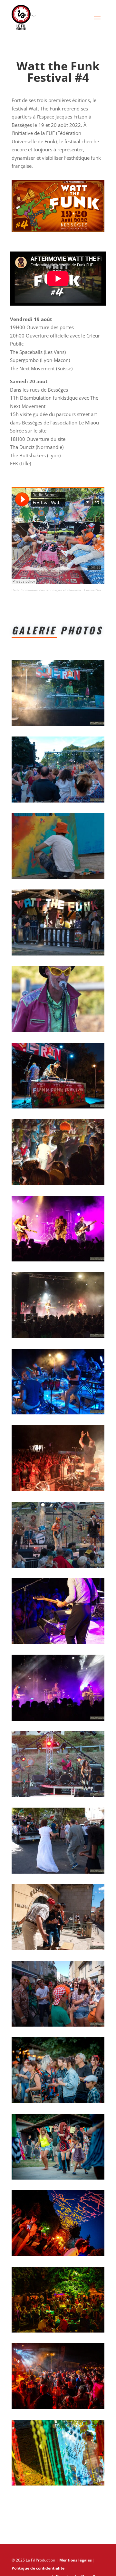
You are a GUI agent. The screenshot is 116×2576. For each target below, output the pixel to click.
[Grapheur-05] (58, 879)
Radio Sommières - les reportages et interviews (46, 590)
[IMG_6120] (58, 1414)
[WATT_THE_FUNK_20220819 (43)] (58, 2103)
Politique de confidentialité (38, 2568)
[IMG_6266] (58, 1721)
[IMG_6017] (58, 1797)
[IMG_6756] (58, 1261)
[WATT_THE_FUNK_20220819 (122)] (58, 2256)
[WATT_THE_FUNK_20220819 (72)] (58, 2180)
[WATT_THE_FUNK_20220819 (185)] (58, 2409)
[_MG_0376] (58, 1874)
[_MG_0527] (58, 726)
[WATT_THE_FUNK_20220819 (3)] (58, 2486)
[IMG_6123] (58, 1491)
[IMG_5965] (58, 1032)
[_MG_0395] (58, 1950)
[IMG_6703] (58, 1338)
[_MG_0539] (58, 803)
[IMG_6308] (58, 1568)
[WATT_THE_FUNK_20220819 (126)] (58, 2333)
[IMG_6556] (58, 1644)
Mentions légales (76, 2560)
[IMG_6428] (58, 1185)
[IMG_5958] (58, 955)
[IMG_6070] (58, 1108)
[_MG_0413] (58, 2027)
